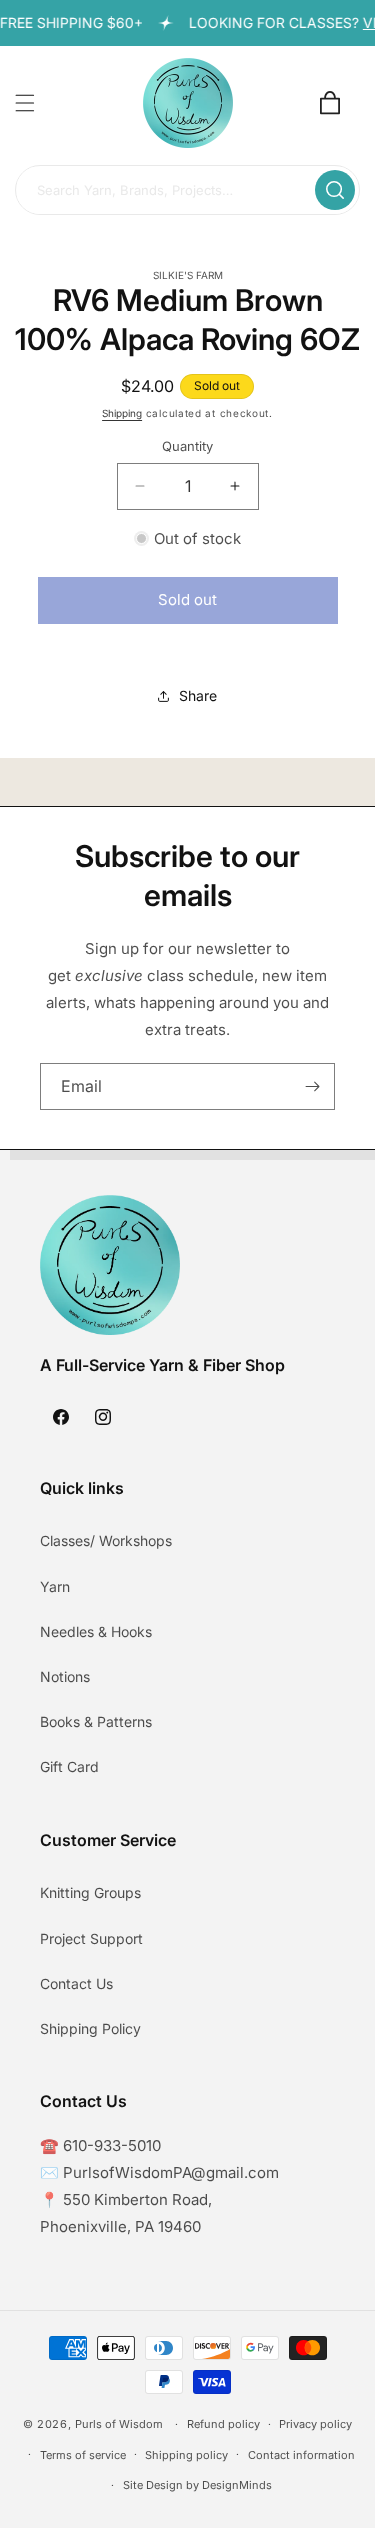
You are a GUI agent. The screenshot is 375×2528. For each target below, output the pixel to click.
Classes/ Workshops (106, 1540)
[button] (25, 103)
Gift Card (69, 1766)
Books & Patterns (96, 1721)
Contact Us (76, 1983)
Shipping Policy (90, 2028)
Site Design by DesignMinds (197, 2485)
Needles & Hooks (96, 1631)
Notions (65, 1676)
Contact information (301, 2455)
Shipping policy (186, 2455)
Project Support (91, 1938)
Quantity (187, 446)
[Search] (335, 190)
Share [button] (198, 695)
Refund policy (223, 2424)
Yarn (55, 1586)
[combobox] (187, 191)
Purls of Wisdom (119, 2424)
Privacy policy (315, 2424)
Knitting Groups (90, 1892)
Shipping (122, 413)
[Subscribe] (312, 1086)
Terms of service (83, 2455)
